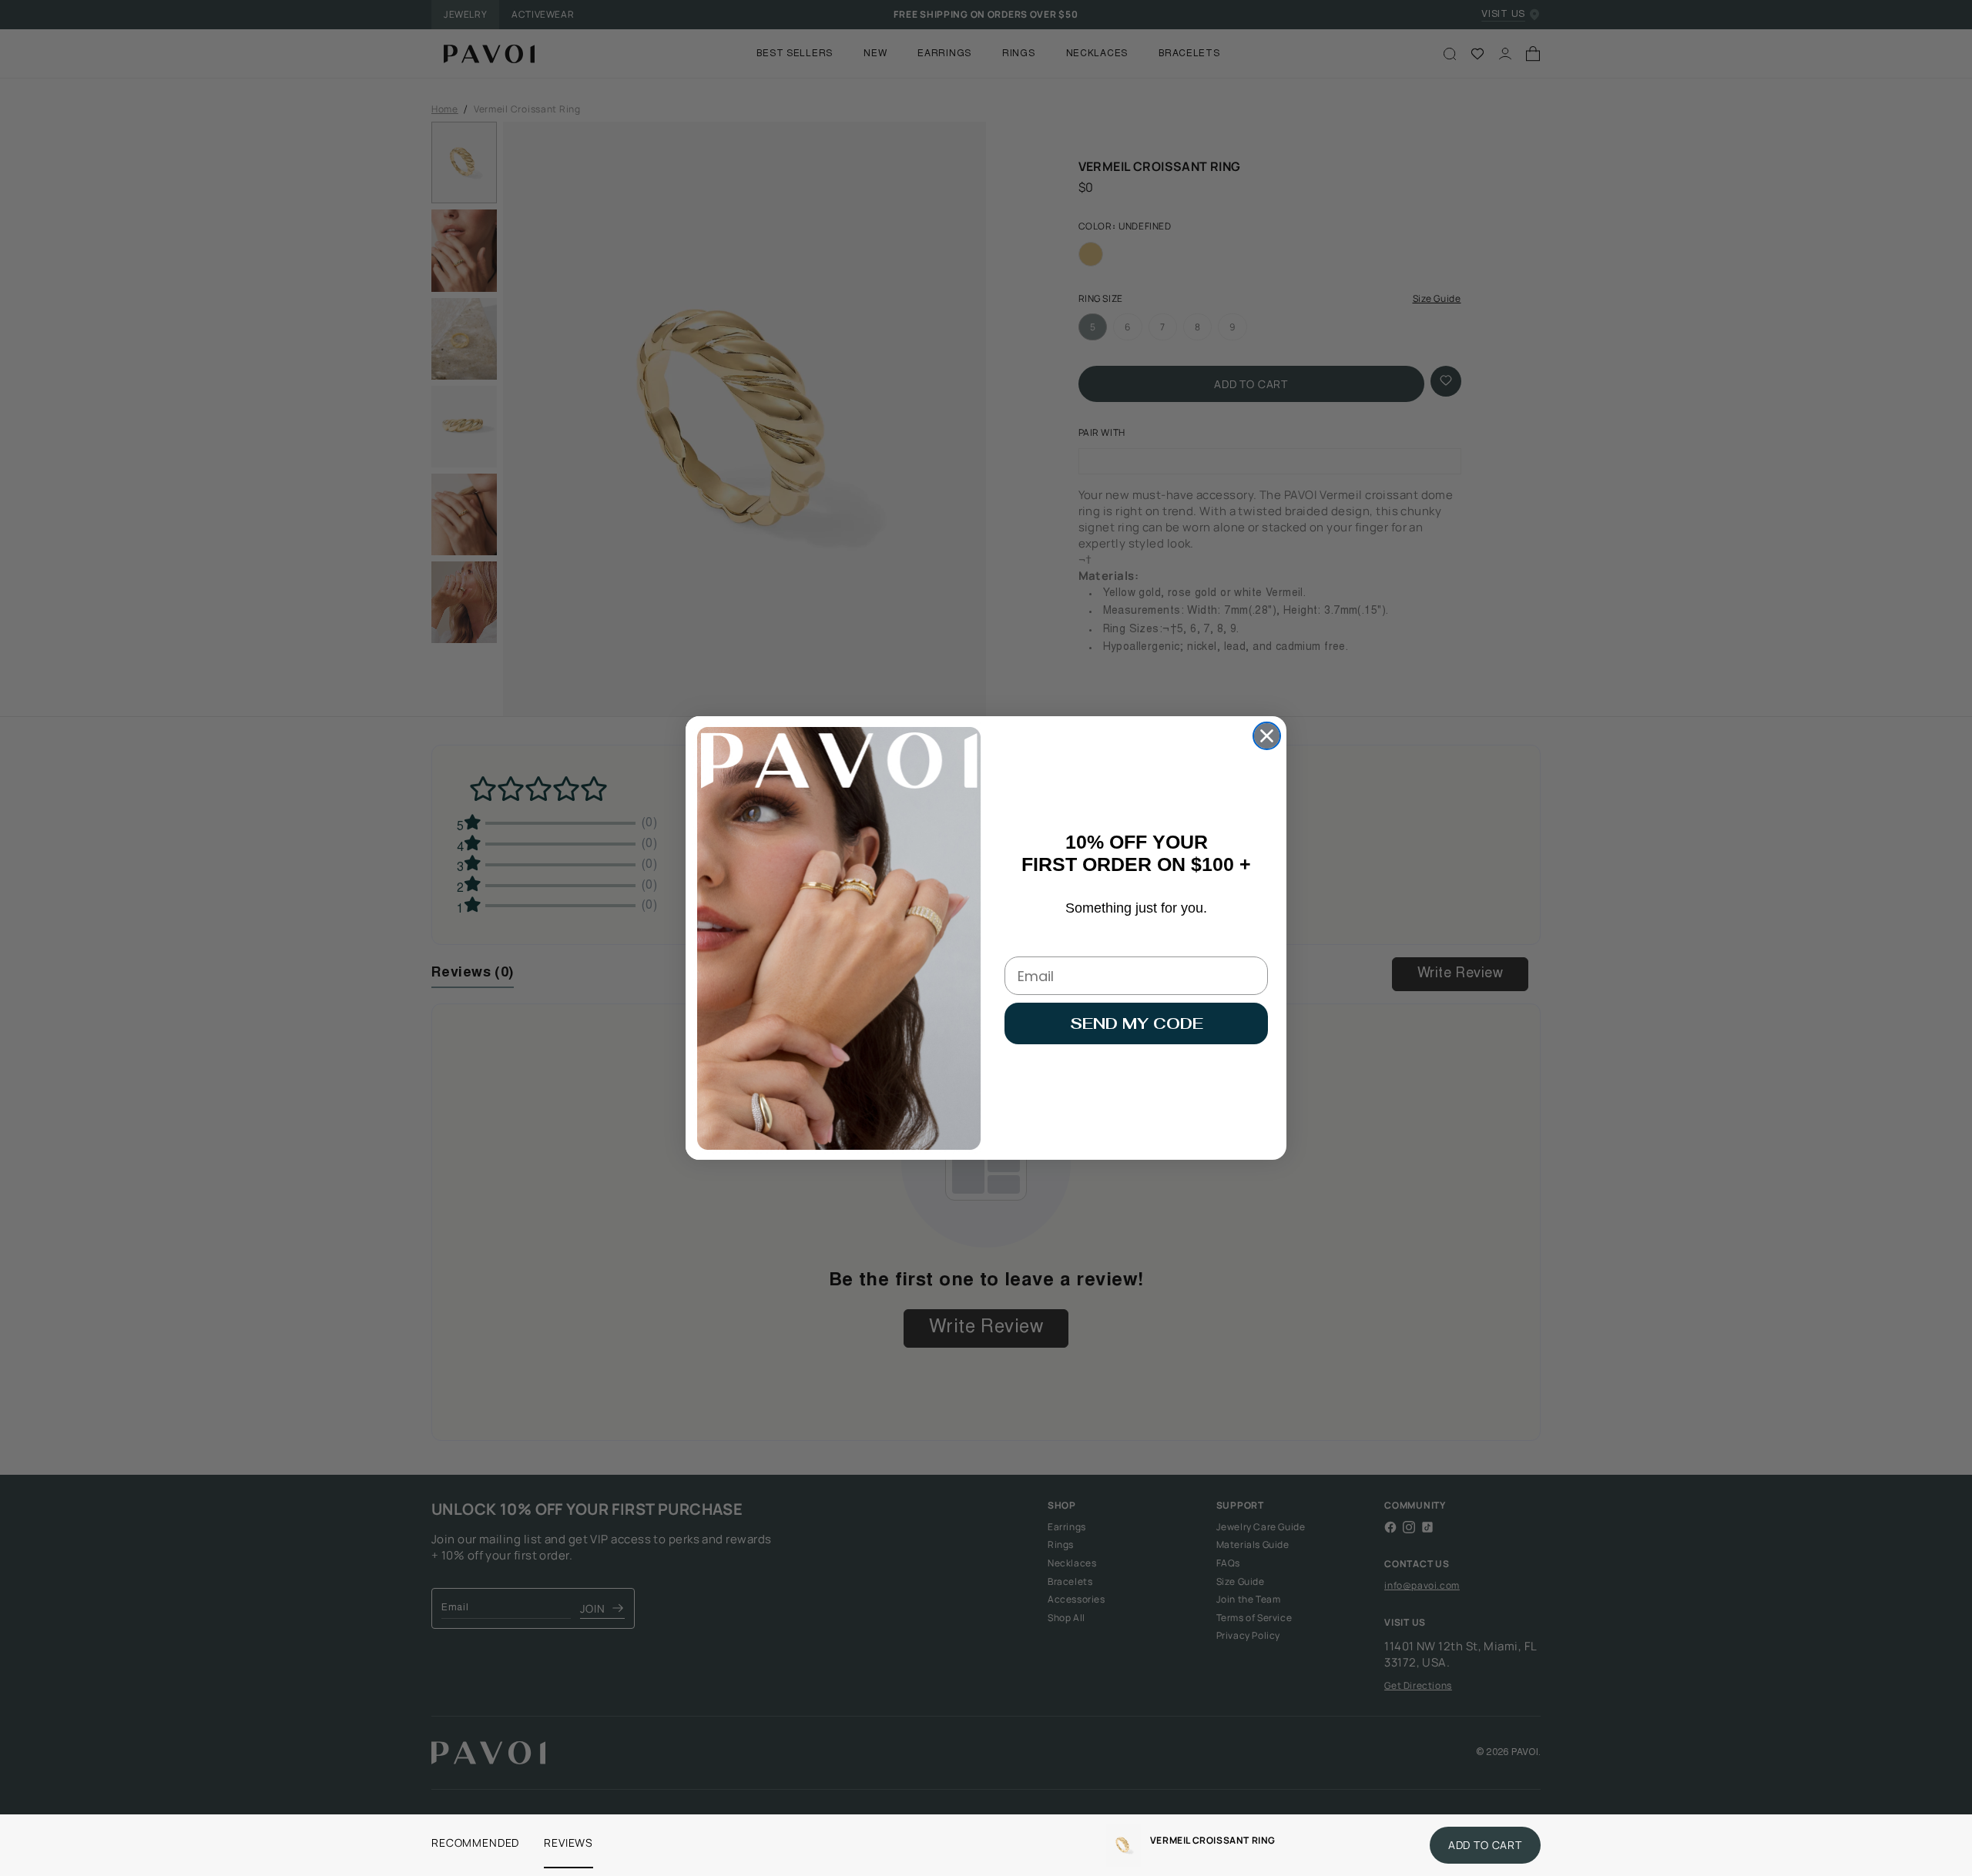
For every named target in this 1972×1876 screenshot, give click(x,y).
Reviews (568, 1842)
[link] (1124, 1845)
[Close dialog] (1267, 736)
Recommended (475, 1842)
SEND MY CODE (1137, 1023)
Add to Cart (1485, 1845)
